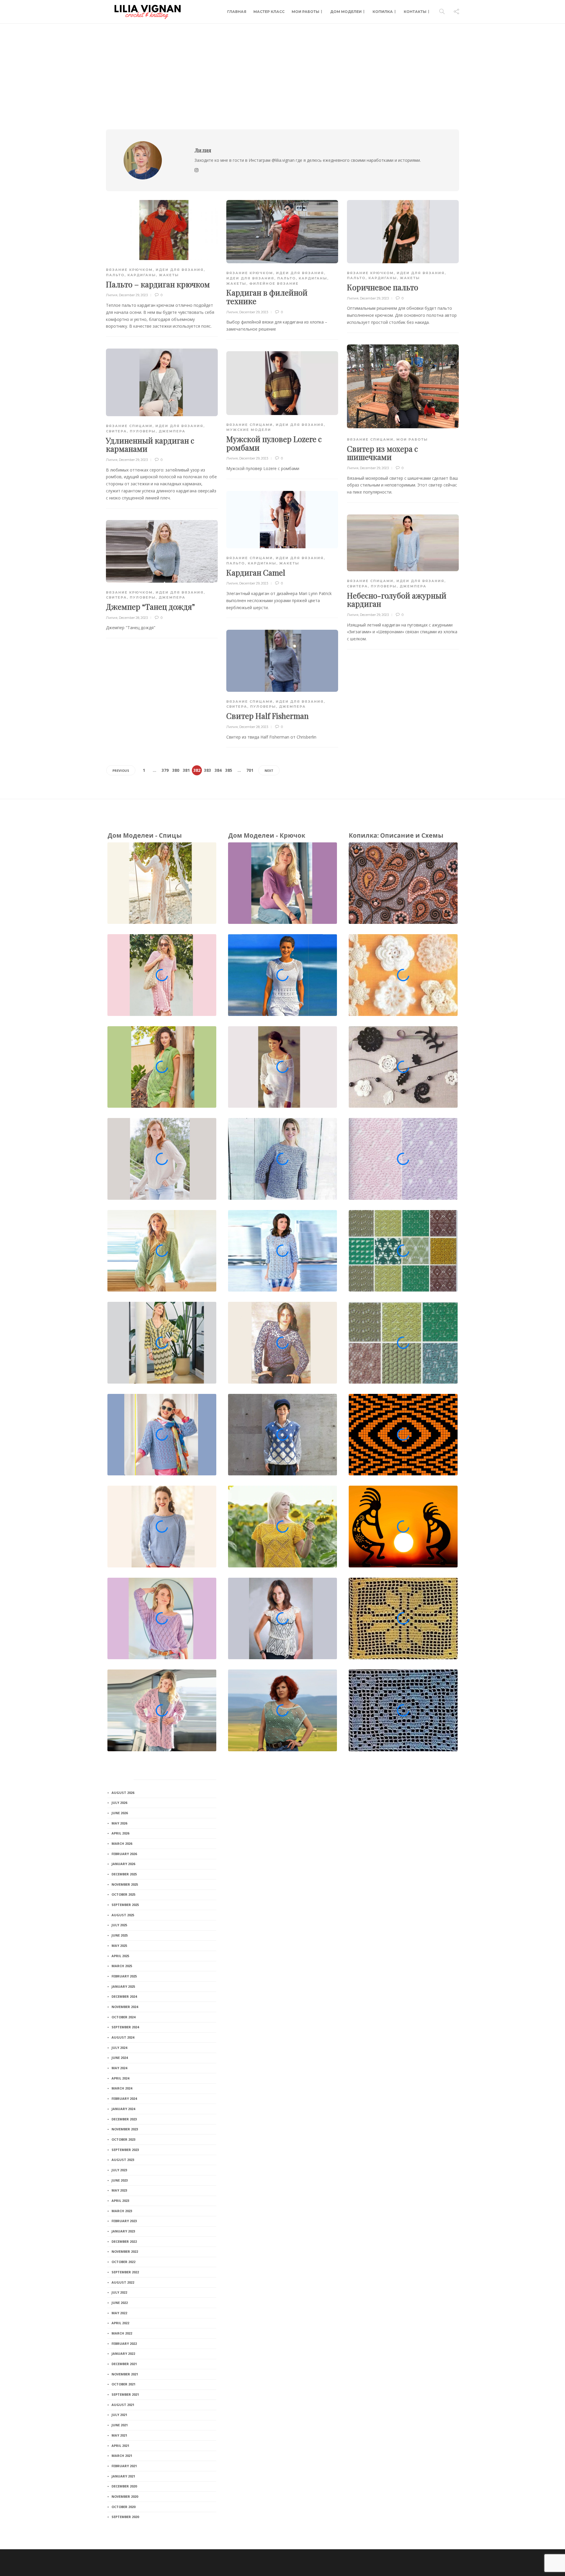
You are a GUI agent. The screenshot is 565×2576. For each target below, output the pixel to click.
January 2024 (123, 2109)
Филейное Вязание (274, 284)
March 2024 (122, 2088)
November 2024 (125, 2007)
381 (186, 770)
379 (165, 770)
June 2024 (120, 2058)
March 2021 (122, 2456)
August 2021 (123, 2405)
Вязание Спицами (370, 439)
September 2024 (125, 2027)
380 (176, 770)
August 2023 (123, 2160)
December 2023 (124, 2119)
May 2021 (119, 2435)
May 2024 (119, 2068)
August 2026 (123, 1793)
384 (218, 770)
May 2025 (119, 1946)
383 (207, 770)
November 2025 (125, 1884)
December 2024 (124, 1996)
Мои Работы (305, 12)
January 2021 (123, 2476)
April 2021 (120, 2446)
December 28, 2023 (133, 618)
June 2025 (120, 1935)
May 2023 (119, 2190)
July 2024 (119, 2048)
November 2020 (125, 2496)
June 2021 (120, 2425)
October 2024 (123, 2017)
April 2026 (120, 1833)
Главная (237, 12)
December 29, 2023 (133, 295)
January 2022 (123, 2353)
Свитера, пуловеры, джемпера (146, 431)
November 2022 (125, 2251)
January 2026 (123, 1864)
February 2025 (124, 1976)
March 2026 (122, 1843)
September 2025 (125, 1905)
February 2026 (124, 1854)
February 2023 (124, 2221)
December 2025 (124, 1874)
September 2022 (125, 2272)
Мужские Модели (249, 430)
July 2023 (119, 2170)
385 (229, 770)
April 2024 (120, 2078)
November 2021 (125, 2374)
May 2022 (119, 2313)
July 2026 (119, 1803)
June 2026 (120, 1813)
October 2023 (123, 2139)
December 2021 (124, 2364)
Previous (121, 770)
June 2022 (120, 2303)
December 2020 (124, 2486)
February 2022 (124, 2343)
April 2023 (120, 2201)
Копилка (383, 12)
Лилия (112, 295)
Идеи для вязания (180, 270)
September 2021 (125, 2394)
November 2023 (125, 2129)
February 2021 (124, 2466)
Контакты (415, 12)
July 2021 (119, 2415)
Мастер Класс (269, 12)
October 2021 (123, 2384)
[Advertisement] (282, 68)
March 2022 (122, 2333)
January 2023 (123, 2231)
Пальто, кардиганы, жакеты (142, 275)
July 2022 (119, 2292)
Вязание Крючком (129, 270)
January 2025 (123, 1986)
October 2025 (123, 1894)
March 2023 (122, 2211)
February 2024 (124, 2098)
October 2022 (123, 2262)
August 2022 (123, 2282)
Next (269, 770)
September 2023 (125, 2150)
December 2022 (124, 2241)
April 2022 (120, 2323)
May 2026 (119, 1823)
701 (250, 770)
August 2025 (123, 1915)
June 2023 (120, 2180)
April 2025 (120, 1956)
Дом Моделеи (346, 12)
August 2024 (123, 2037)
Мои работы (412, 439)
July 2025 (119, 1925)
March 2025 (122, 1966)
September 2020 (125, 2517)
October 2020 (123, 2507)
